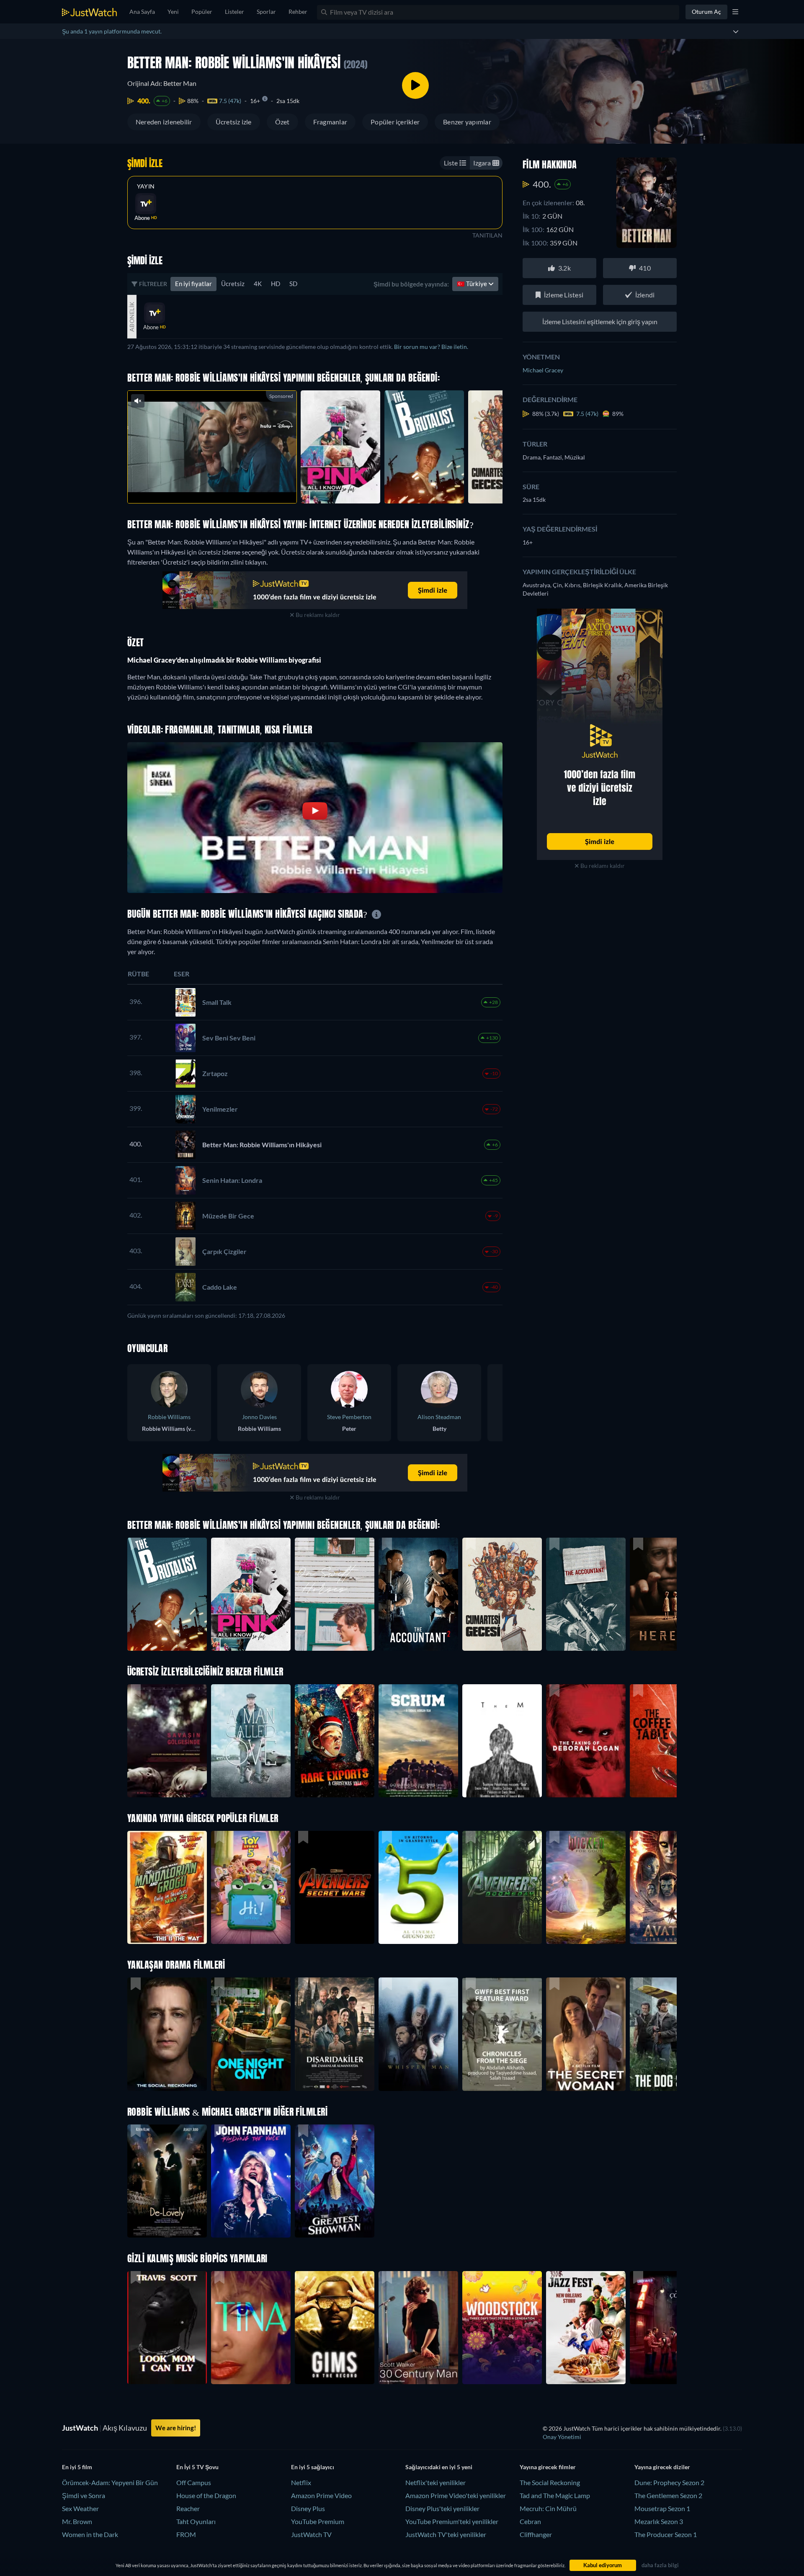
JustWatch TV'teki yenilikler (446, 2534)
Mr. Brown (77, 2521)
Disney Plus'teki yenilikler (442, 2508)
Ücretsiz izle (234, 122)
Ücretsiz (233, 284)
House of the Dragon (206, 2495)
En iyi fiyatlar (193, 284)
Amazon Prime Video (321, 2495)
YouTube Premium (318, 2521)
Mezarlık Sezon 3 (659, 2521)
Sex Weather (80, 2508)
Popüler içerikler (395, 122)
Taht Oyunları (196, 2521)
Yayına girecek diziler (662, 2467)
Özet (282, 122)
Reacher (188, 2508)
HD (276, 284)
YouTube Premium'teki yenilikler (452, 2521)
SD (293, 284)
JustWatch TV (311, 2534)
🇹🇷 (473, 284)
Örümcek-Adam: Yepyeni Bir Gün (110, 2482)
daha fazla (226, 486)
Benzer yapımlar (467, 122)
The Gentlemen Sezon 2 (668, 2495)
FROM (186, 2534)
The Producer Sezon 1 (666, 2534)
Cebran (530, 2521)
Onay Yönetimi (562, 2437)
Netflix (301, 2482)
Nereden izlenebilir (164, 122)
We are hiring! (176, 2428)
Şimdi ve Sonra (84, 2495)
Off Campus (194, 2482)
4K (258, 284)
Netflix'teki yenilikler (435, 2482)
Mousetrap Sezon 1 (662, 2508)
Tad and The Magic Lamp (555, 2495)
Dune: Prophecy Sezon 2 (669, 2482)
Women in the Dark (90, 2534)
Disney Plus (308, 2508)
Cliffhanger (536, 2534)
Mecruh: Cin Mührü (548, 2508)
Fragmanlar (330, 122)
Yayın (146, 186)
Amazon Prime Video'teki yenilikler (456, 2495)
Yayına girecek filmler (548, 2467)
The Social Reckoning (550, 2482)
